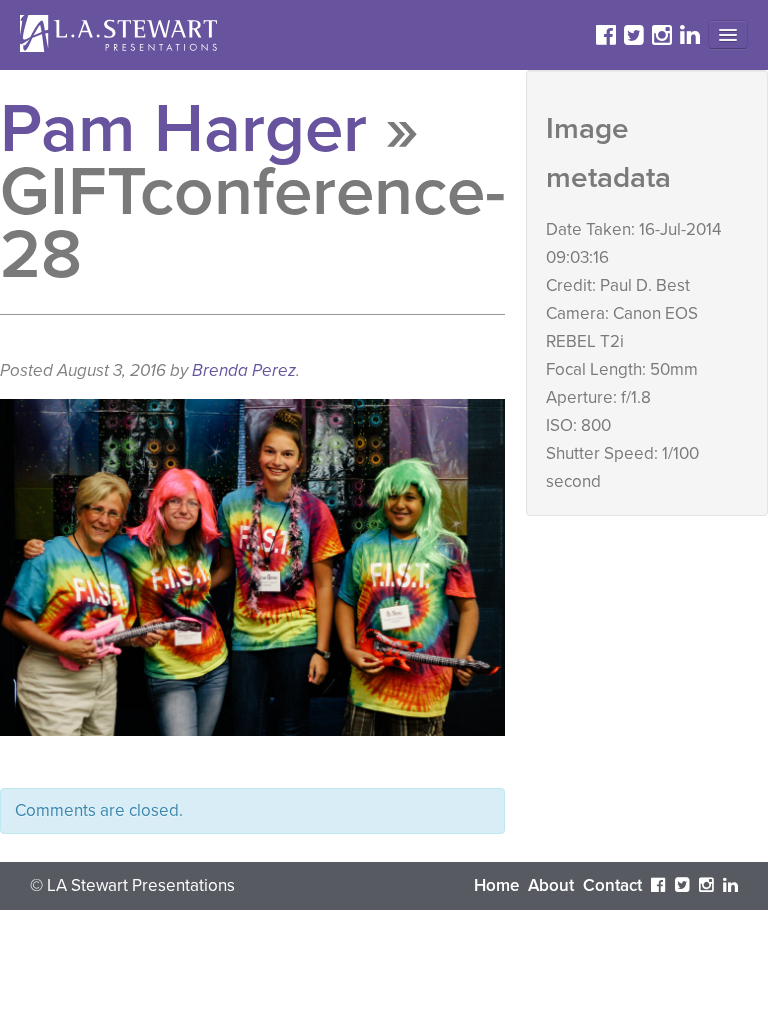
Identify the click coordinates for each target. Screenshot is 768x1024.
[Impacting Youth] (120, 33)
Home (496, 885)
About (551, 885)
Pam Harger (183, 129)
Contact (612, 885)
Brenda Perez (244, 370)
